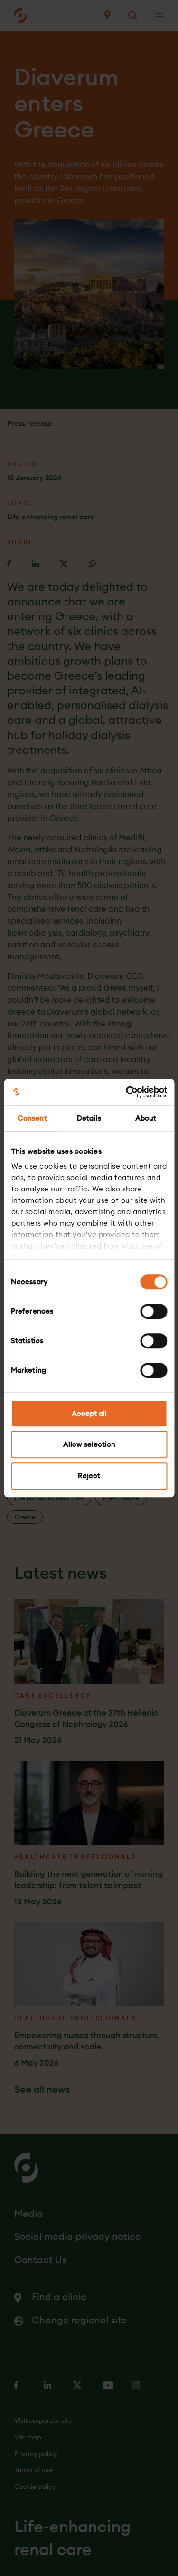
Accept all (89, 1413)
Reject (89, 1476)
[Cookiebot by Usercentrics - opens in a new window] (127, 1092)
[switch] (154, 1311)
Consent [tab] (32, 1118)
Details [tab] (89, 1118)
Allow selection (89, 1444)
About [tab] (146, 1118)
